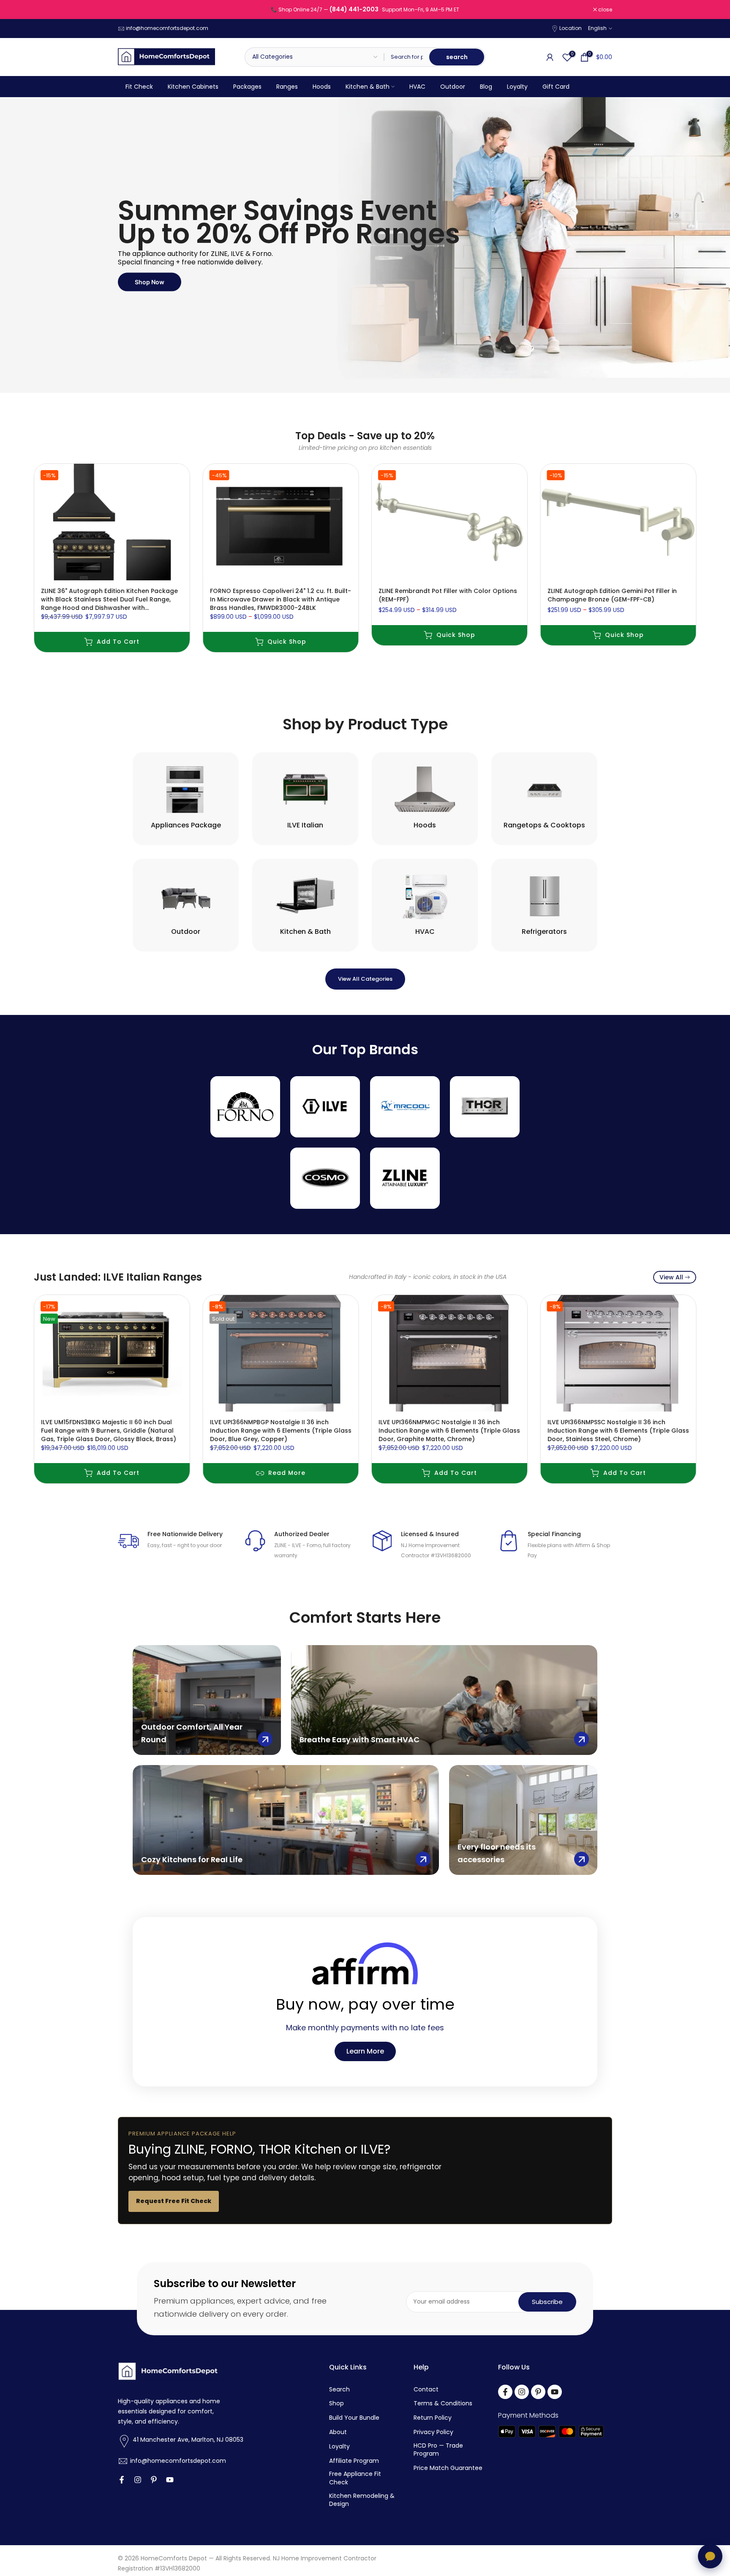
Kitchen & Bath (368, 87)
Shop (336, 2403)
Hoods (322, 87)
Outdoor (453, 87)
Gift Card (556, 87)
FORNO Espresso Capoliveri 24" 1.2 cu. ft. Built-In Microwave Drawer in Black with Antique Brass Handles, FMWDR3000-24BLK (281, 599)
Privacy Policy (433, 2432)
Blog (486, 87)
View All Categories (365, 979)
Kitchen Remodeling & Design (362, 2500)
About (338, 2432)
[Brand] (245, 1107)
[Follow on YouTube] (170, 2480)
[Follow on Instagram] (138, 2480)
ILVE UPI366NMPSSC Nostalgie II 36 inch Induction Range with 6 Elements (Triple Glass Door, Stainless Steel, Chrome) (618, 1430)
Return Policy (433, 2418)
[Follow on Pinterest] (154, 2480)
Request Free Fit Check (174, 2201)
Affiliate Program (354, 2461)
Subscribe (547, 2302)
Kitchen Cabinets (193, 87)
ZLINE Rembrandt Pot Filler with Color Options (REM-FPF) (448, 595)
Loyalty (517, 87)
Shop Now (150, 282)
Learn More (365, 2051)
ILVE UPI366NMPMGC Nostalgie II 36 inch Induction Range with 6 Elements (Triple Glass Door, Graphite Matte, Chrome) (449, 1430)
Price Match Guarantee (448, 2468)
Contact (426, 2390)
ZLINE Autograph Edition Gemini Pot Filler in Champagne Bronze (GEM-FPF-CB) (612, 595)
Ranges (287, 87)
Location (571, 28)
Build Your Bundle (354, 2418)
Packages (247, 87)
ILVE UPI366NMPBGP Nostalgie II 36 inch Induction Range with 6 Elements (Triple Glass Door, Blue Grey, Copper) (281, 1430)
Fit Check (139, 87)
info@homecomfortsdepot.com (167, 28)
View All (671, 1277)
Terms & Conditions (443, 2403)
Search (339, 2390)
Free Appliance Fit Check (355, 2478)
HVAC (417, 87)
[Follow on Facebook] (122, 2480)
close (129, 10)
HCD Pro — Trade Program (438, 2450)
